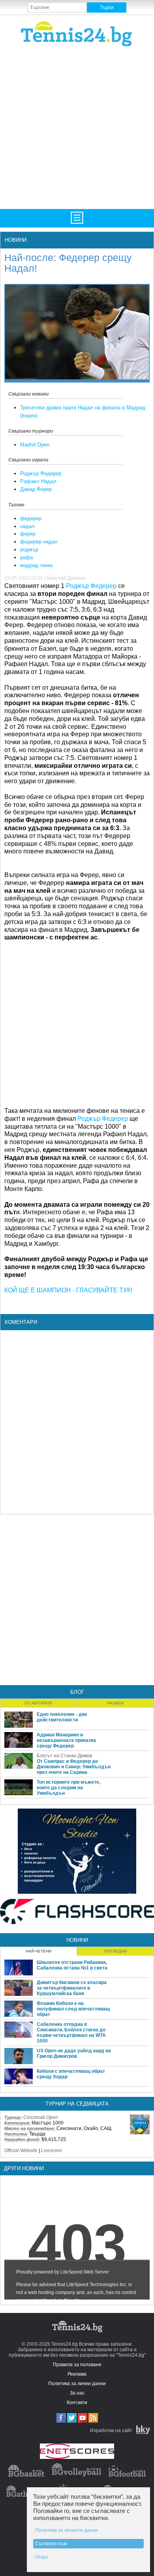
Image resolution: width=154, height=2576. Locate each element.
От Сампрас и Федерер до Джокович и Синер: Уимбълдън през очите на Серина (74, 1767)
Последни (115, 1951)
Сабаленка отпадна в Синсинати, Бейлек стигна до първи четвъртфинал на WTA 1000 (71, 2033)
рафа (26, 557)
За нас (77, 2393)
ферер (28, 534)
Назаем (115, 1703)
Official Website (21, 2150)
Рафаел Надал (38, 481)
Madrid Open (35, 445)
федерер (31, 518)
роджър (29, 550)
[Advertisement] (77, 127)
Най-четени (38, 1951)
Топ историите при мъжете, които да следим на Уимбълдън (69, 1788)
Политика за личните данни (67, 2530)
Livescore (52, 2150)
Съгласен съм (51, 2544)
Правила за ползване (77, 2365)
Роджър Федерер (41, 473)
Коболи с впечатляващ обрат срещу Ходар (71, 2074)
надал (27, 526)
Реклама (77, 2374)
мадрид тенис (37, 565)
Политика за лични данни (77, 2384)
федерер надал (39, 542)
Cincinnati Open (41, 2117)
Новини (16, 240)
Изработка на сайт (111, 2430)
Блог (77, 1692)
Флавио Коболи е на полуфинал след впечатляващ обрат (73, 2009)
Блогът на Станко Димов (64, 1756)
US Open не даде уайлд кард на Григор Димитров (74, 2053)
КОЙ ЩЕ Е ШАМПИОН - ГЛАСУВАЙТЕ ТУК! (68, 1290)
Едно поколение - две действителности (62, 1717)
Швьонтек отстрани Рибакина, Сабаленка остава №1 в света (72, 1965)
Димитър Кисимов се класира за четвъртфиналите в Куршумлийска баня (72, 1988)
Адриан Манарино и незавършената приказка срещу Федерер (66, 1740)
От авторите (38, 1703)
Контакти (77, 2402)
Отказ (42, 2557)
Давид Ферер (36, 489)
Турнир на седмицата (77, 2104)
